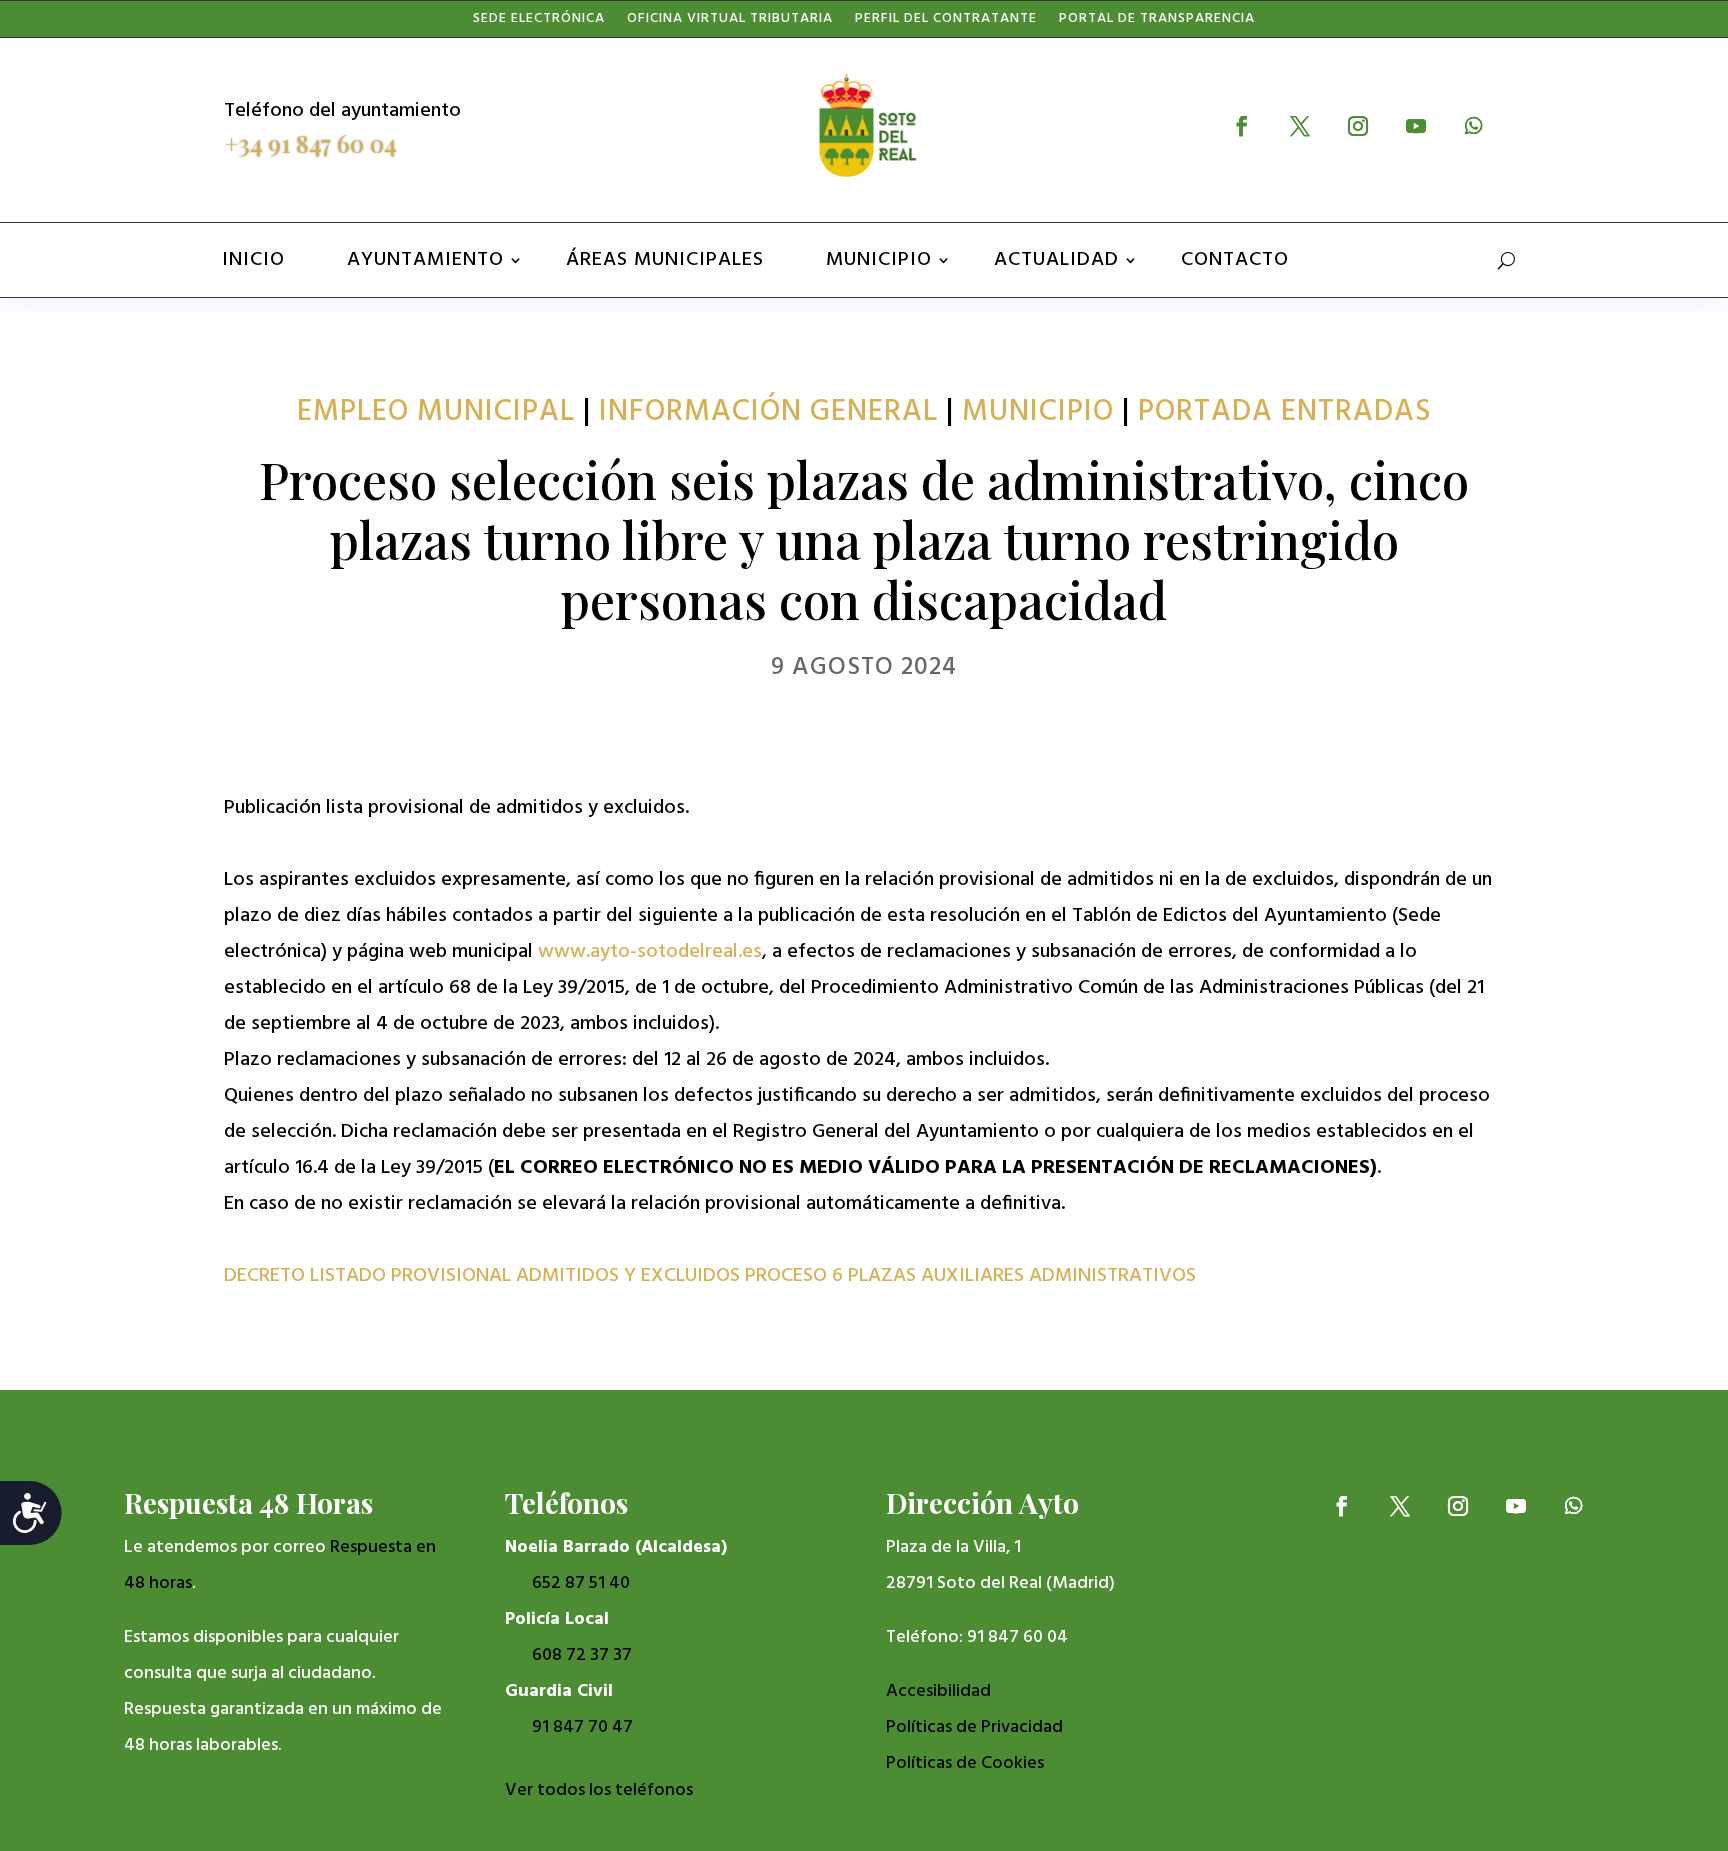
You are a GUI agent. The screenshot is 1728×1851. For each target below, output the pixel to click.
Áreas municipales (665, 260)
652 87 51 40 (581, 1583)
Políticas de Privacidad (974, 1727)
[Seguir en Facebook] (1242, 126)
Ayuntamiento (425, 260)
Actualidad (1056, 260)
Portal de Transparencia (1157, 23)
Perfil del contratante (946, 23)
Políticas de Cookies (965, 1763)
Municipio (879, 260)
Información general (768, 412)
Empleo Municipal (436, 412)
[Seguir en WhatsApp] (1474, 126)
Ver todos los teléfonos (599, 1790)
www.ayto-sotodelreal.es (650, 952)
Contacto (1235, 260)
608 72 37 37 (582, 1655)
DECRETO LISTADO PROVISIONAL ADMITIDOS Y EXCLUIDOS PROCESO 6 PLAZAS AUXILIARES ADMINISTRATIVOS (710, 1276)
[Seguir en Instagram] (1358, 126)
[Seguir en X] (1300, 126)
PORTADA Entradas (1285, 412)
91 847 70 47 (582, 1727)
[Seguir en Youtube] (1416, 126)
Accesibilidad (938, 1691)
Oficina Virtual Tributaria (730, 23)
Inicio (253, 260)
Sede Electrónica (539, 23)
